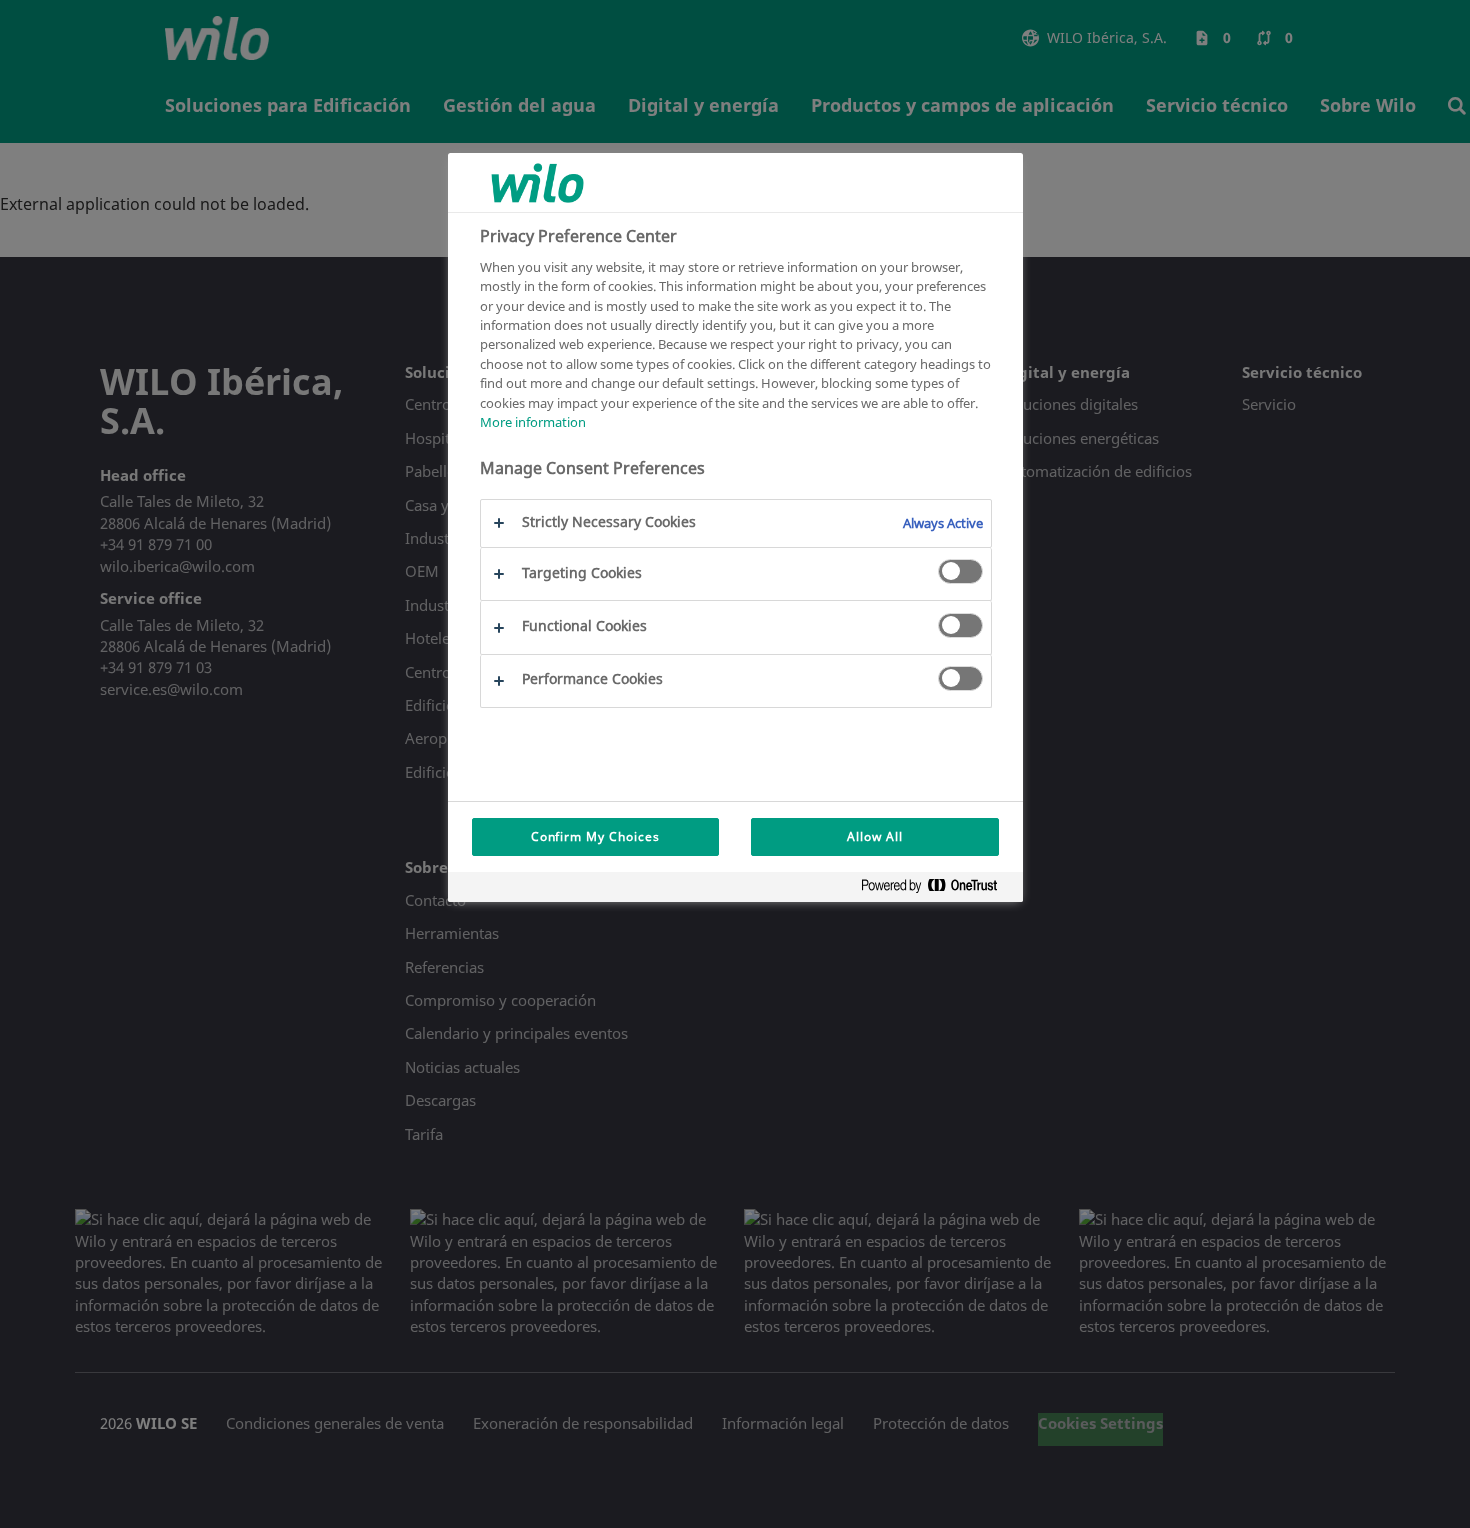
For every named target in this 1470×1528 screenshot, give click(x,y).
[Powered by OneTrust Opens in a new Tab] (937, 889)
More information (533, 423)
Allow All (875, 836)
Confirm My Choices (595, 836)
